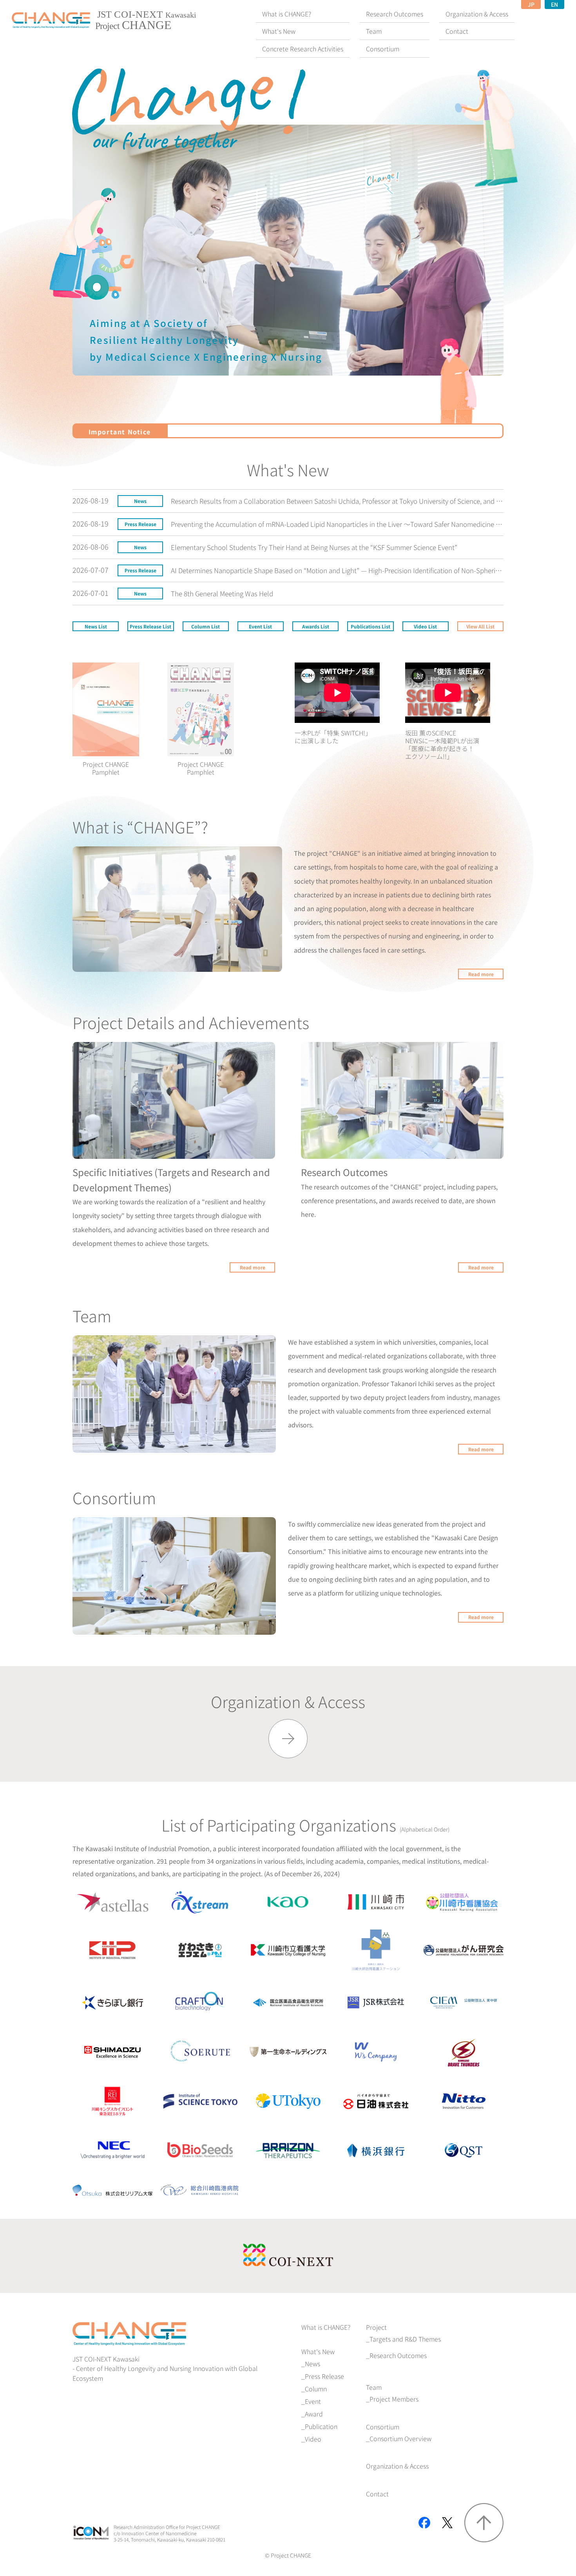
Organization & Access (397, 2466)
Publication (321, 2426)
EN (554, 4)
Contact (377, 2494)
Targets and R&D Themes (405, 2339)
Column (316, 2389)
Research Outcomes (398, 2355)
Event (313, 2401)
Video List (425, 626)
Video (313, 2439)
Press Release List (150, 626)
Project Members (394, 2399)
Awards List (316, 626)
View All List (480, 626)
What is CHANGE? (326, 2327)
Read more (481, 974)
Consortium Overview (400, 2438)
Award (314, 2414)
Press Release (324, 2376)
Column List (206, 626)
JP (531, 4)
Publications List (370, 626)
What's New (318, 2351)
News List (96, 626)
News (312, 2364)
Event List (260, 626)
